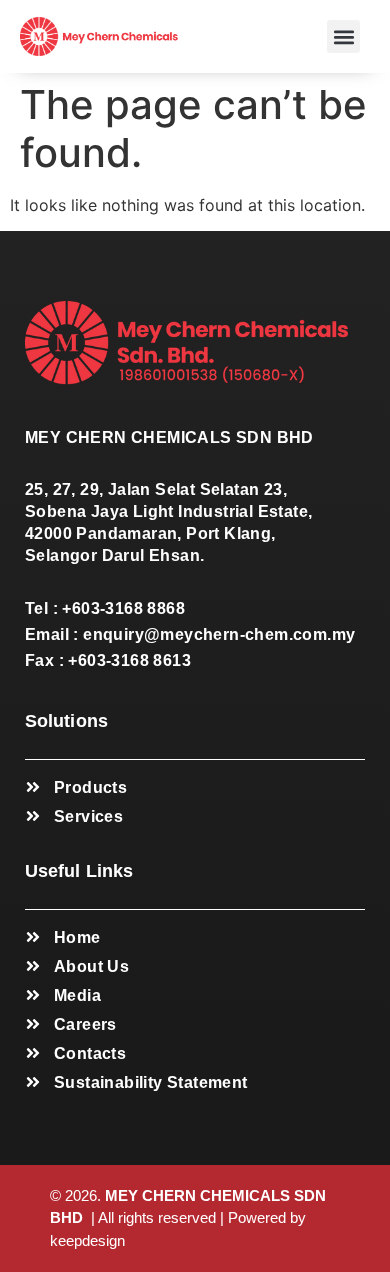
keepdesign (87, 1240)
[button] (343, 36)
